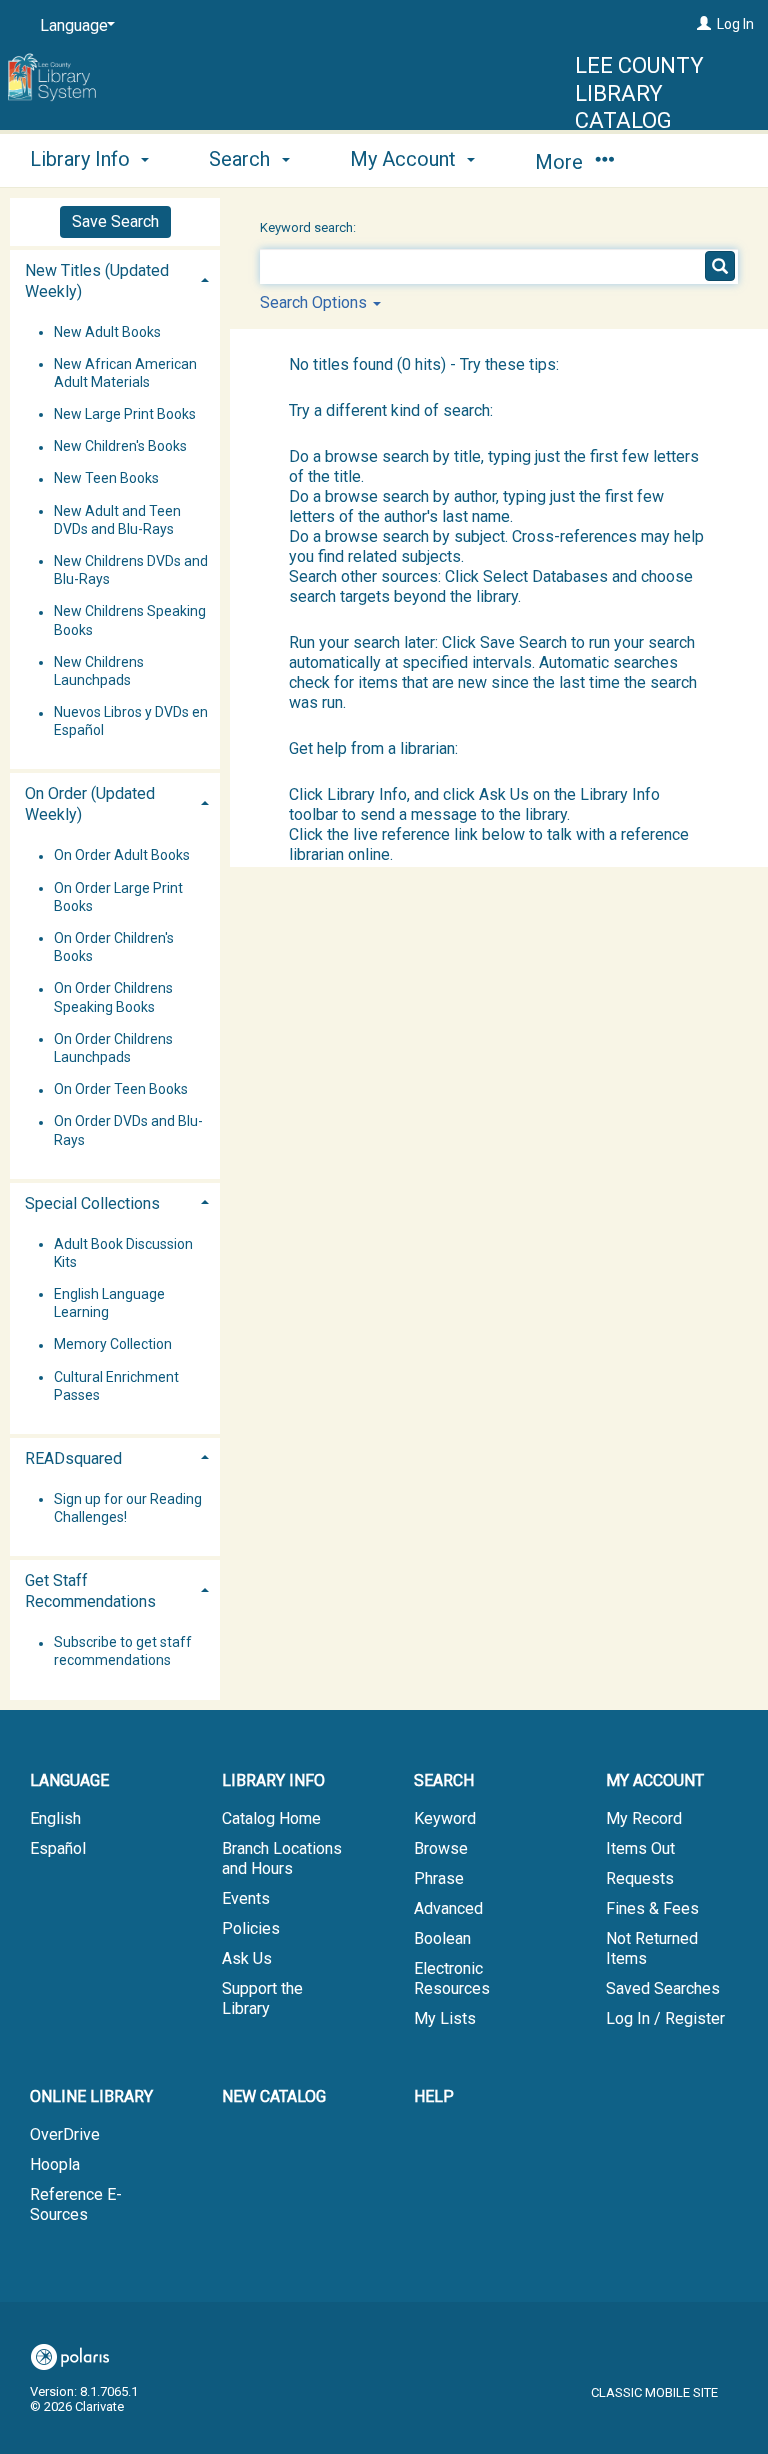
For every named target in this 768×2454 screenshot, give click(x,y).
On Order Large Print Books (118, 897)
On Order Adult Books (122, 856)
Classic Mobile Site (654, 2392)
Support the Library (262, 1998)
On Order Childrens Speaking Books (113, 998)
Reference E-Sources (76, 2204)
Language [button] (69, 1780)
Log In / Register (665, 2018)
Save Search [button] (115, 221)
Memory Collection (113, 1345)
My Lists (445, 2018)
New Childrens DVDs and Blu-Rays (131, 570)
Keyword (445, 1818)
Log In (735, 24)
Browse (441, 1848)
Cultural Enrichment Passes (116, 1386)
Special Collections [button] (92, 1203)
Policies (251, 1928)
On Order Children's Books (114, 947)
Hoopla (55, 2164)
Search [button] (242, 159)
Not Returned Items (652, 1948)
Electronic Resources (452, 1978)
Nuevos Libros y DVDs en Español (131, 722)
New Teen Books (106, 479)
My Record (644, 1818)
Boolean (442, 1938)
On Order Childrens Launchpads (113, 1048)
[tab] (115, 279)
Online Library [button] (91, 2096)
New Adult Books (107, 332)
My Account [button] (405, 159)
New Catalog (274, 2096)
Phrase (439, 1878)
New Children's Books (120, 447)
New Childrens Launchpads (99, 671)
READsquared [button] (73, 1458)
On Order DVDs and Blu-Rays (128, 1131)
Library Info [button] (82, 159)
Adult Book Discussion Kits (123, 1253)
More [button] (561, 162)
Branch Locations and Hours (282, 1858)
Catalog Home (271, 1818)
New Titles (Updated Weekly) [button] (97, 281)
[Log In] (704, 24)
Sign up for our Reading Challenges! (128, 1508)
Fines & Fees (652, 1908)
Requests (640, 1878)
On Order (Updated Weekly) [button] (90, 804)
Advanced (448, 1908)
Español (58, 1848)
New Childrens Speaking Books (130, 621)
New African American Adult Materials (125, 373)
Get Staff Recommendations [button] (90, 1591)
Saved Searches (663, 1988)
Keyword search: (309, 227)
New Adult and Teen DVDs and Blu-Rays (117, 520)
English (55, 1818)
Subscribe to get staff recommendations (123, 1652)
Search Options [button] (315, 302)
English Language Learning (109, 1303)
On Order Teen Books (121, 1090)
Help (434, 2096)
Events (246, 1898)
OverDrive (65, 2134)
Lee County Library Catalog (639, 93)
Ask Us (247, 1958)
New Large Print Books (125, 414)
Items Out (640, 1848)
